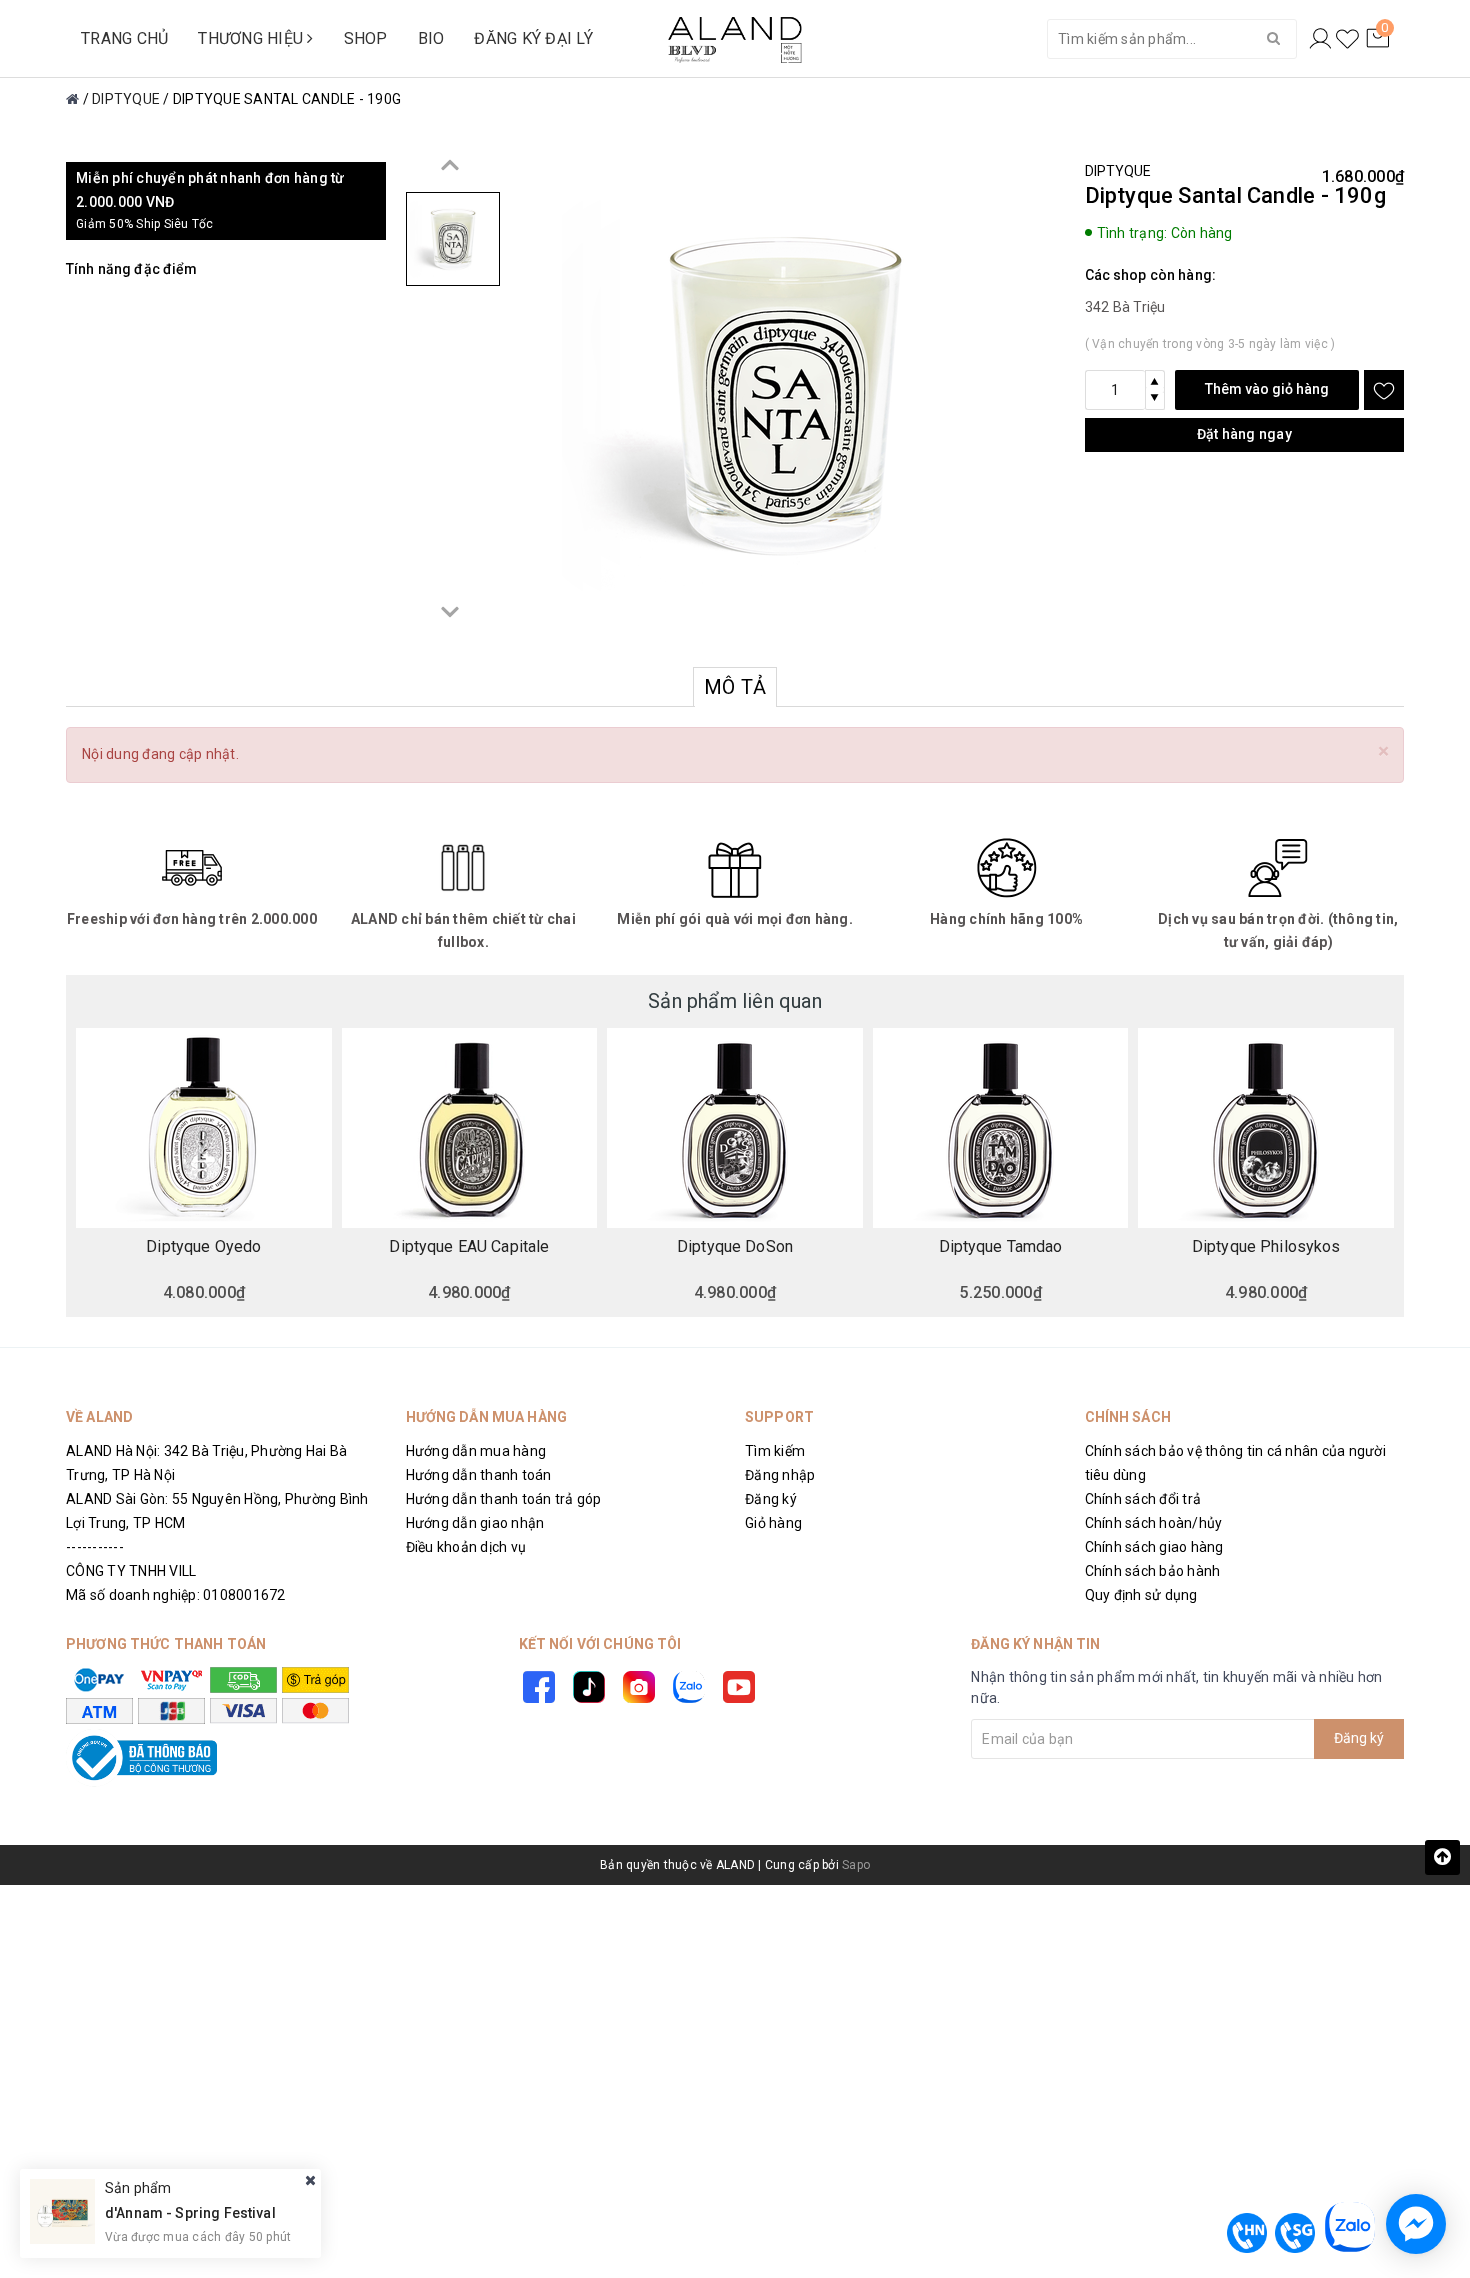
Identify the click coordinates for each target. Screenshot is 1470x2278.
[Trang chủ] (72, 99)
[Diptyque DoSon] (735, 1128)
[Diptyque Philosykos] (1266, 1128)
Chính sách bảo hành (1153, 1571)
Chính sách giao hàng (1154, 1547)
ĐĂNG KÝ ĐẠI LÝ (533, 38)
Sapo (856, 1865)
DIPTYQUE (1118, 171)
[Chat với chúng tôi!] (1416, 2224)
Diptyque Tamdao (1001, 1247)
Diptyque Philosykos (1266, 1247)
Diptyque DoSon (735, 1247)
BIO (431, 38)
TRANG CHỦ (124, 38)
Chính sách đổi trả (1143, 1499)
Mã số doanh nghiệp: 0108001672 (176, 1595)
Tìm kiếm (775, 1451)
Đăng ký (771, 1499)
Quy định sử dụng (1141, 1595)
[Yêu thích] (1347, 39)
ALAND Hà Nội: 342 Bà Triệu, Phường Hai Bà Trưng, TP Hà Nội (206, 1463)
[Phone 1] (1247, 2233)
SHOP (366, 38)
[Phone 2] (1295, 2233)
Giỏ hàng (773, 1523)
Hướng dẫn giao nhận (475, 1523)
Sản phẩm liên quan (735, 1001)
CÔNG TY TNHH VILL (131, 1571)
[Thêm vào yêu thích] (1384, 390)
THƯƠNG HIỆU (252, 38)
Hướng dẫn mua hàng (476, 1451)
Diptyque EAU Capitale (469, 1247)
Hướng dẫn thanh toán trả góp (504, 1499)
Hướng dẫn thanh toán (479, 1475)
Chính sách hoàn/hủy (1154, 1523)
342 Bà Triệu (1125, 307)
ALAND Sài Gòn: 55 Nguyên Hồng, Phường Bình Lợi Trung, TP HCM (217, 1511)
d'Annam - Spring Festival (190, 2213)
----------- (95, 1547)
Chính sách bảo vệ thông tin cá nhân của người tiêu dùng (1235, 1463)
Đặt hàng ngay (1244, 434)
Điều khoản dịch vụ (466, 1547)
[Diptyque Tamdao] (1001, 1128)
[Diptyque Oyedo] (204, 1128)
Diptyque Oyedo (203, 1247)
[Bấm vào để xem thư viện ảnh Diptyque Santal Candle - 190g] (785, 397)
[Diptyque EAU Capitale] (470, 1128)
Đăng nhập (780, 1475)
